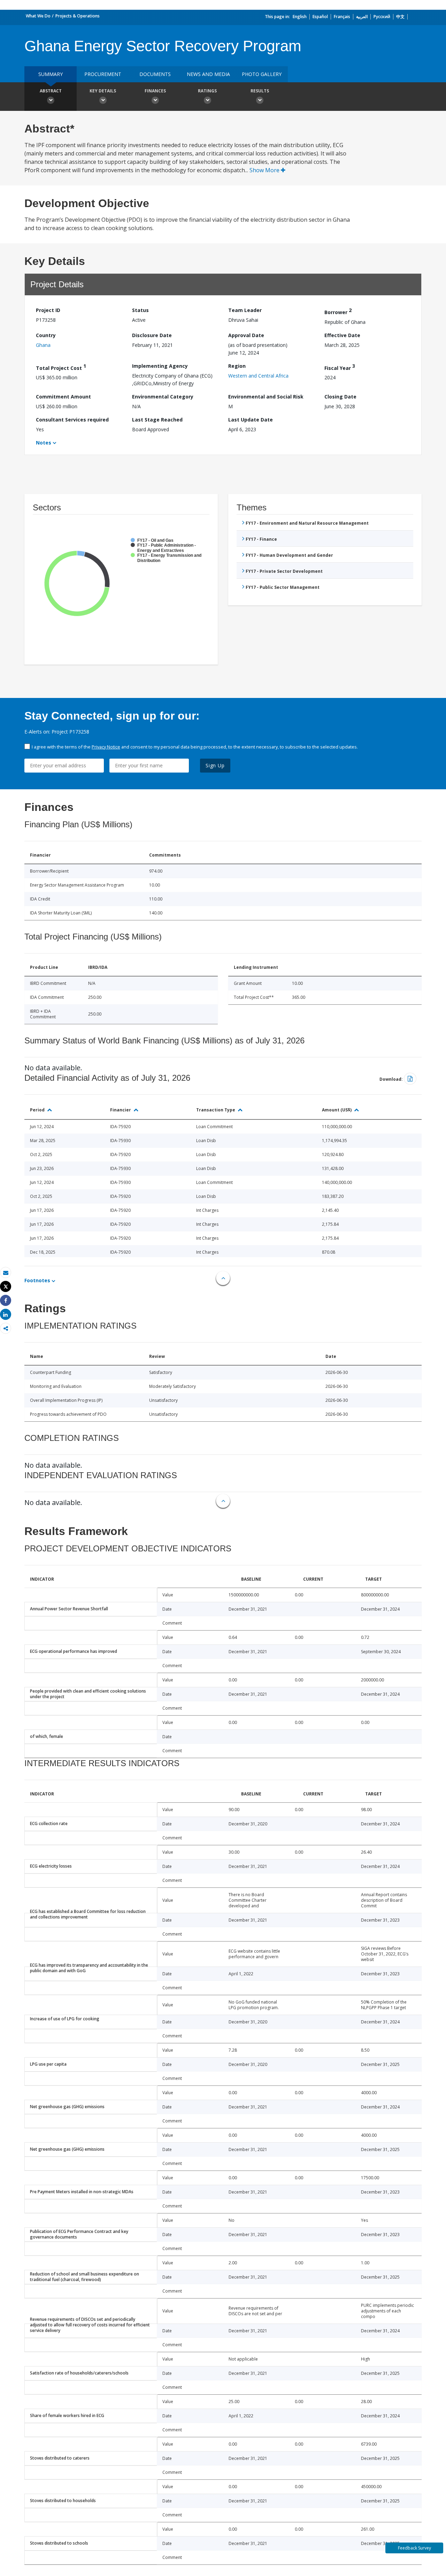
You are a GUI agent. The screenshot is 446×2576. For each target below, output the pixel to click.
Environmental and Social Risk (266, 397)
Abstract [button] (51, 91)
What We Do (38, 16)
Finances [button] (155, 91)
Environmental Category (163, 397)
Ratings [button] (207, 91)
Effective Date (342, 335)
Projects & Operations (78, 16)
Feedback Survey (414, 2548)
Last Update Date (251, 420)
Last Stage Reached (157, 420)
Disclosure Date (152, 335)
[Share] (6, 1301)
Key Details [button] (103, 91)
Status (140, 310)
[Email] (6, 1273)
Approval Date (246, 335)
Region (237, 366)
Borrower (338, 311)
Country (46, 335)
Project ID (48, 310)
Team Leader (245, 310)
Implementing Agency (160, 366)
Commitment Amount (63, 397)
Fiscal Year (340, 367)
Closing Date (340, 397)
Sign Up (215, 765)
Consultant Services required (72, 420)
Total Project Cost (61, 367)
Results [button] (260, 91)
